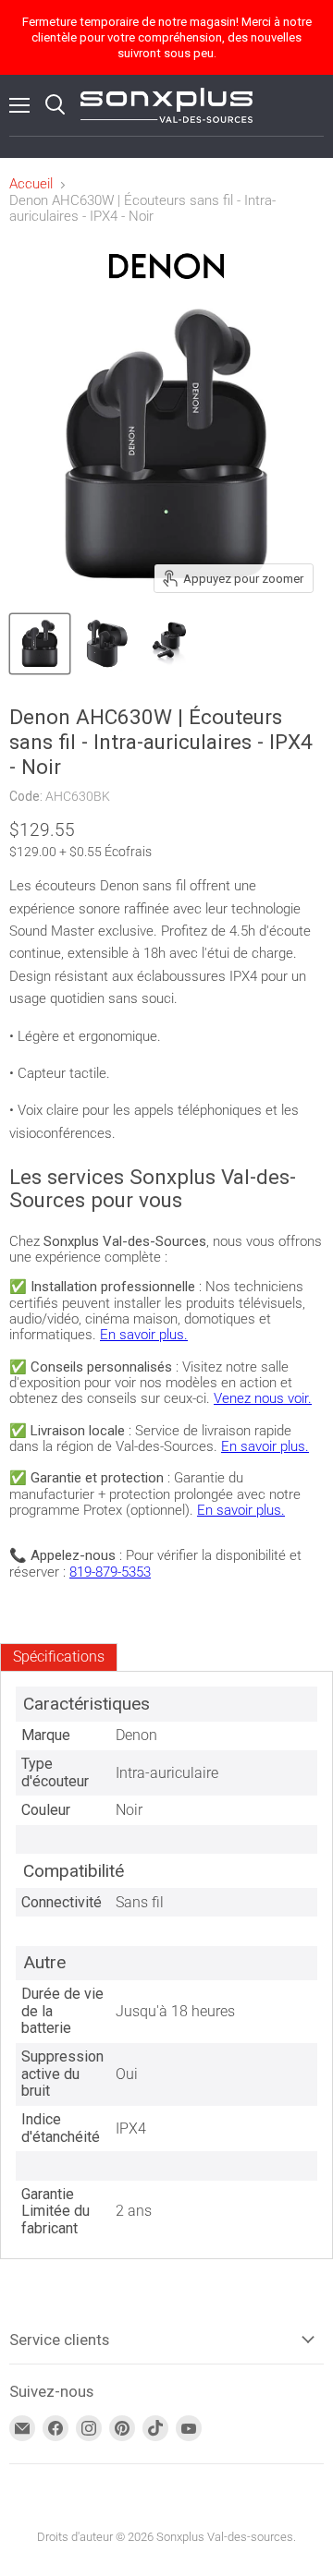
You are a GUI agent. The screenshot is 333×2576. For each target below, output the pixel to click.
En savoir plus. (144, 1335)
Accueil (31, 184)
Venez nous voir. (263, 1398)
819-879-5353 (110, 1572)
